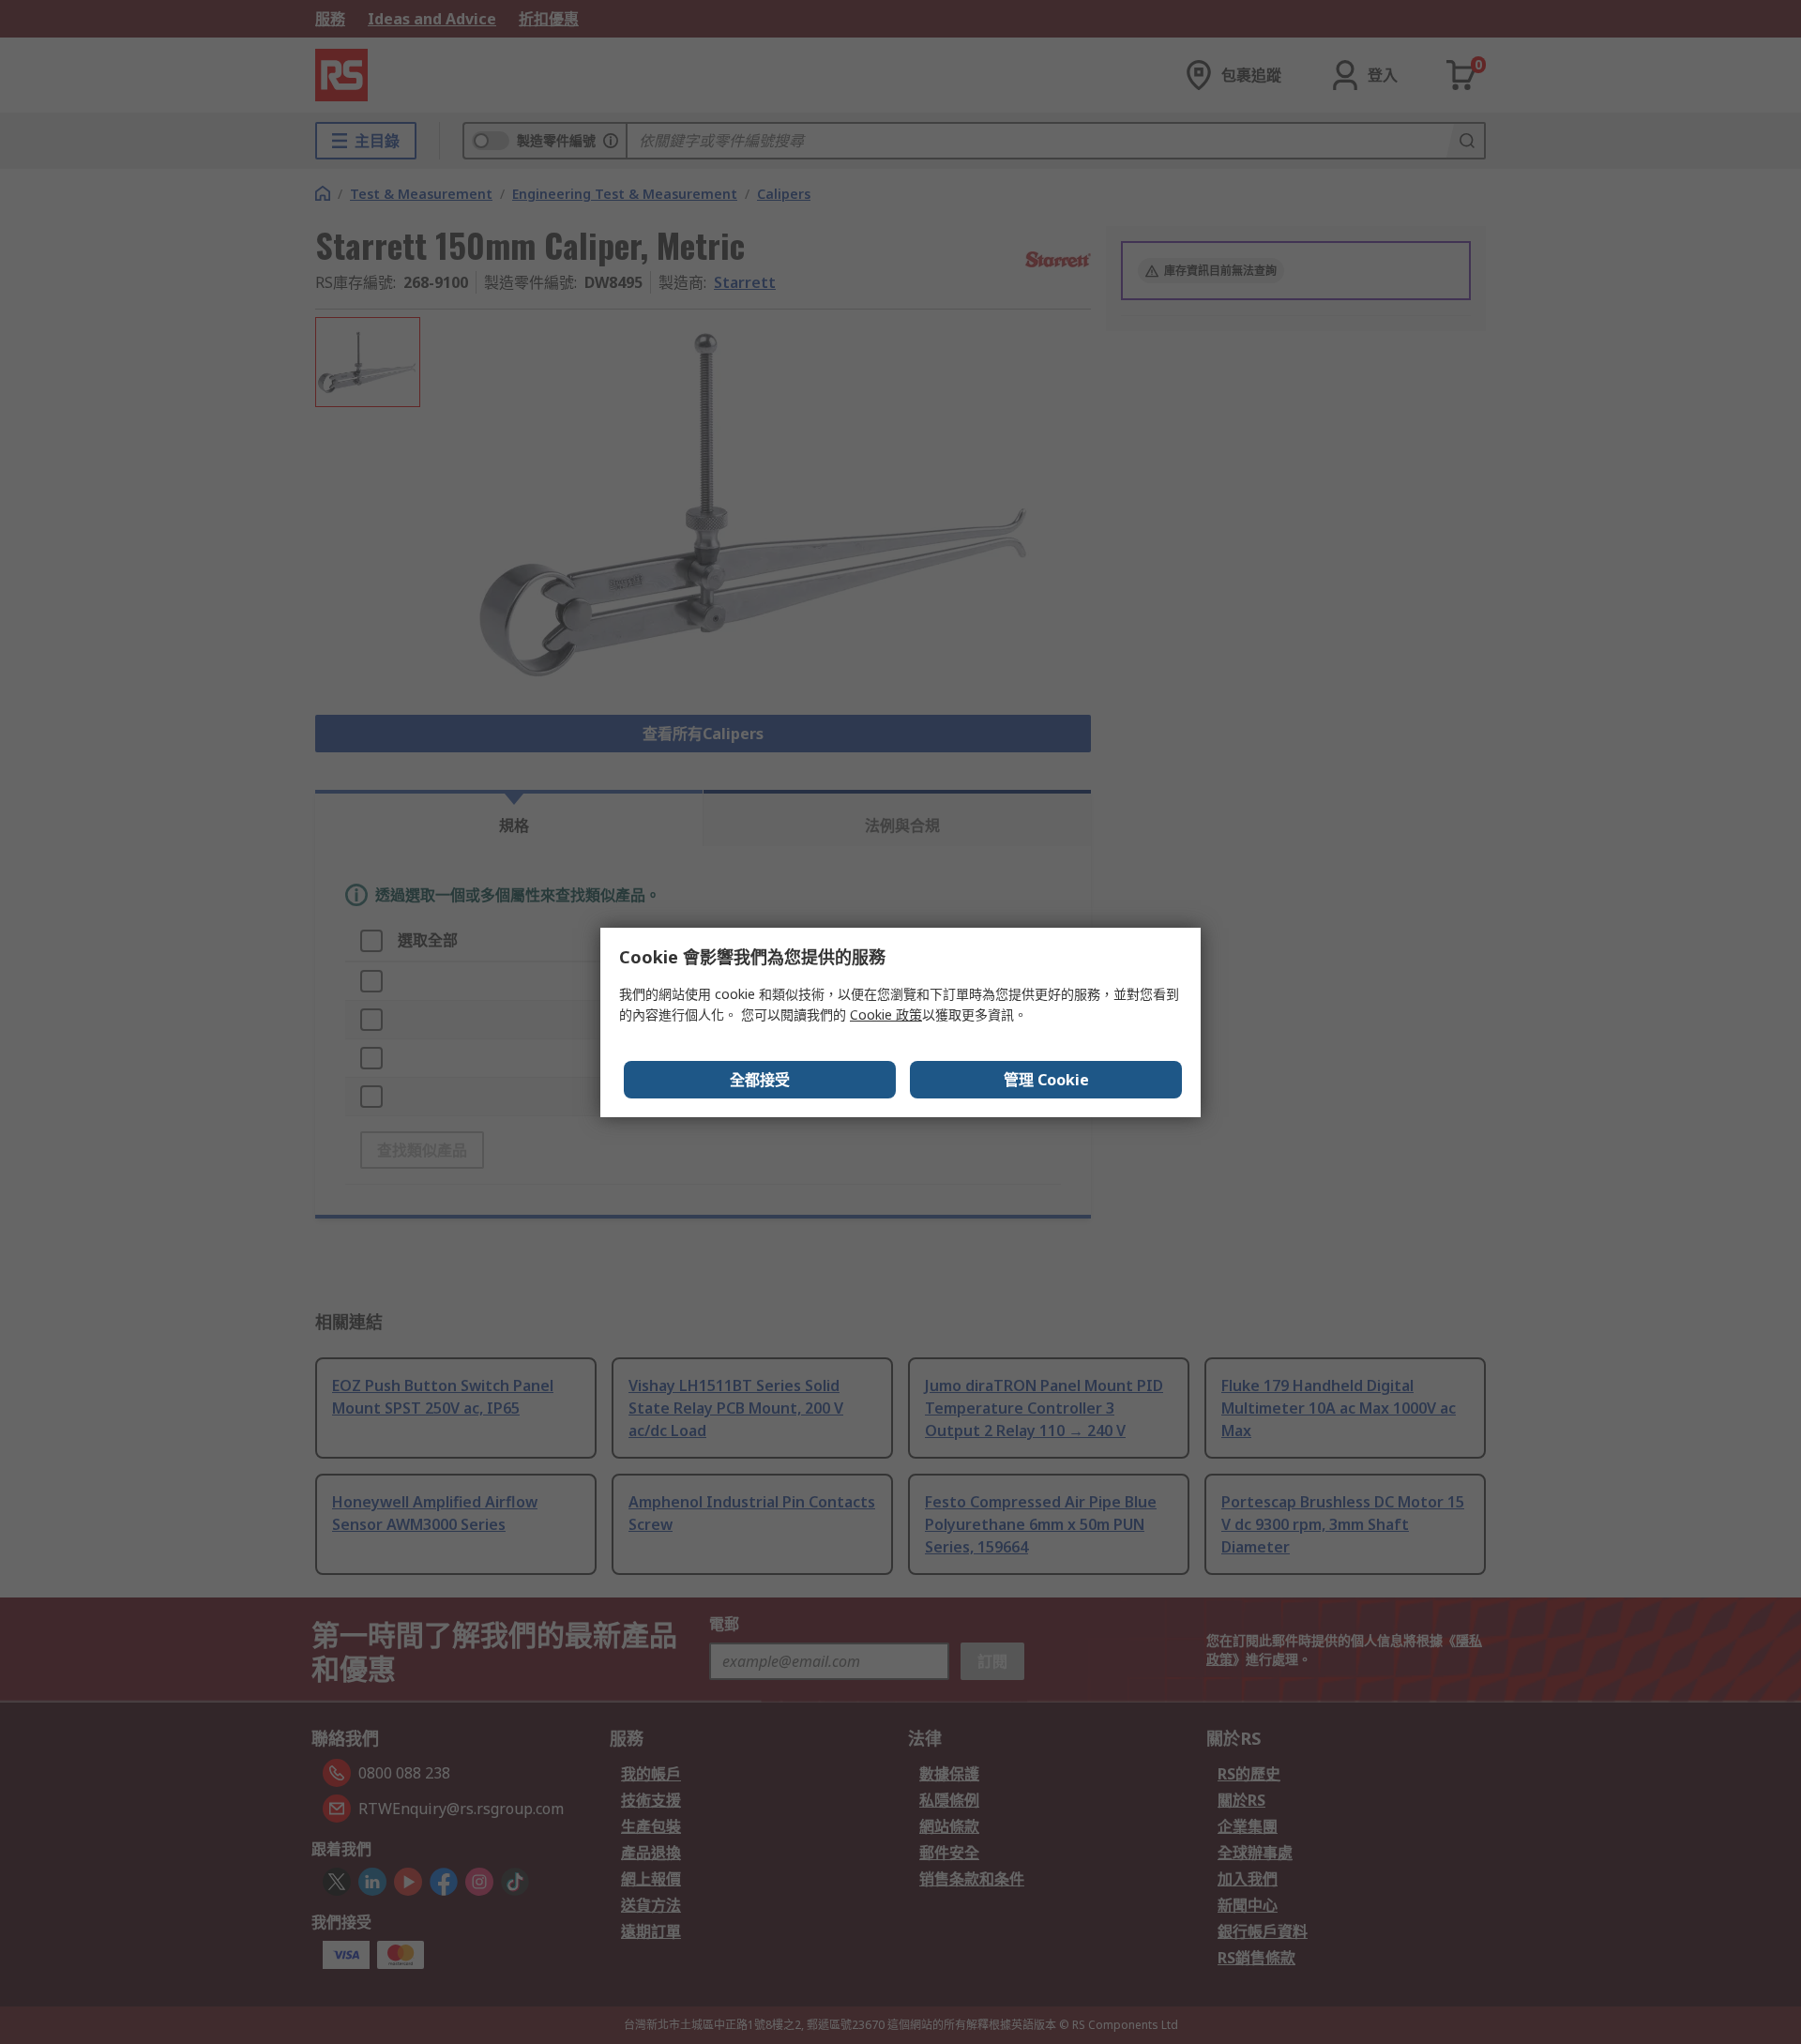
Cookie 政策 (886, 1014)
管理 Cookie (1046, 1080)
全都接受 (760, 1080)
